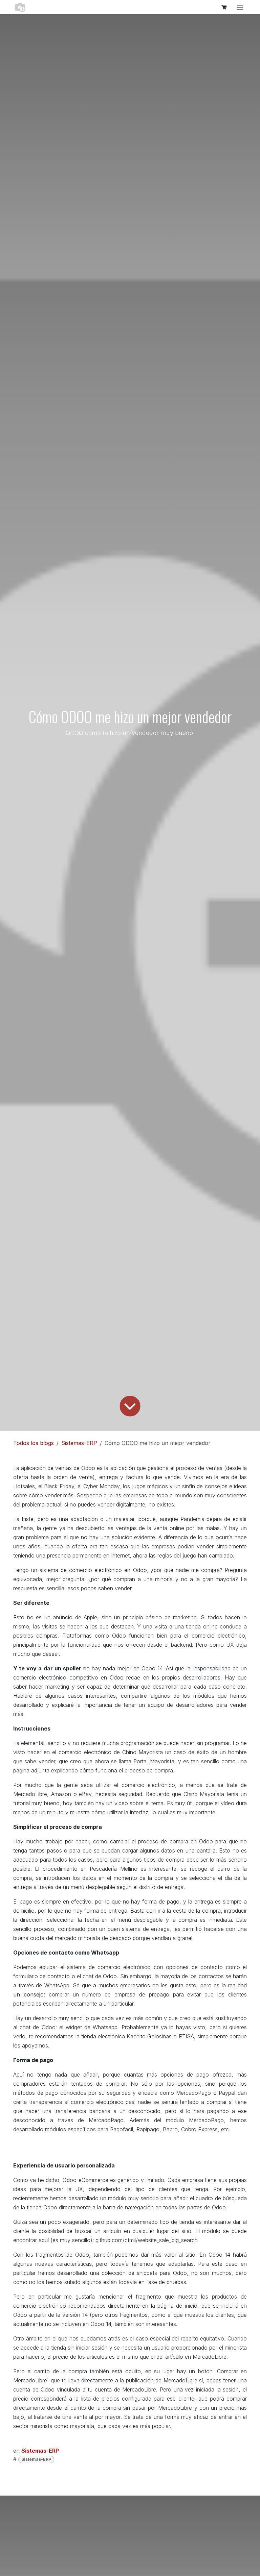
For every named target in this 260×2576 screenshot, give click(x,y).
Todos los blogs (34, 1443)
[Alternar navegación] (240, 7)
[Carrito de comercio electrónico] (224, 7)
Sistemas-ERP (79, 1443)
